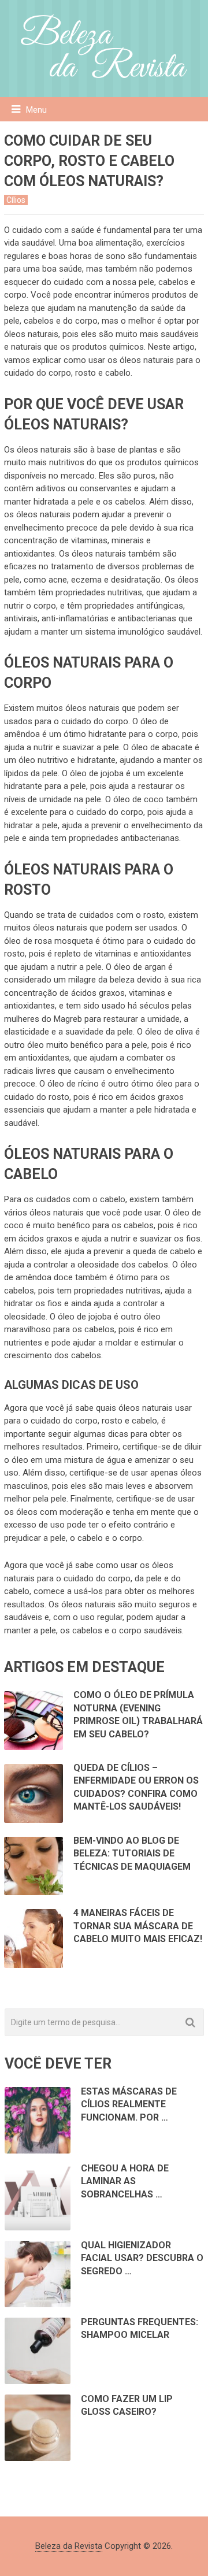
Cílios (16, 200)
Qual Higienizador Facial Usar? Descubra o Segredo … (142, 2258)
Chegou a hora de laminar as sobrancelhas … (125, 2181)
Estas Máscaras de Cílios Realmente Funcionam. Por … (129, 2104)
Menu (36, 110)
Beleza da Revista (69, 2546)
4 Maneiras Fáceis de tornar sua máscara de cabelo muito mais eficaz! (138, 1926)
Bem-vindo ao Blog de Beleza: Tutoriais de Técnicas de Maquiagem (132, 1854)
